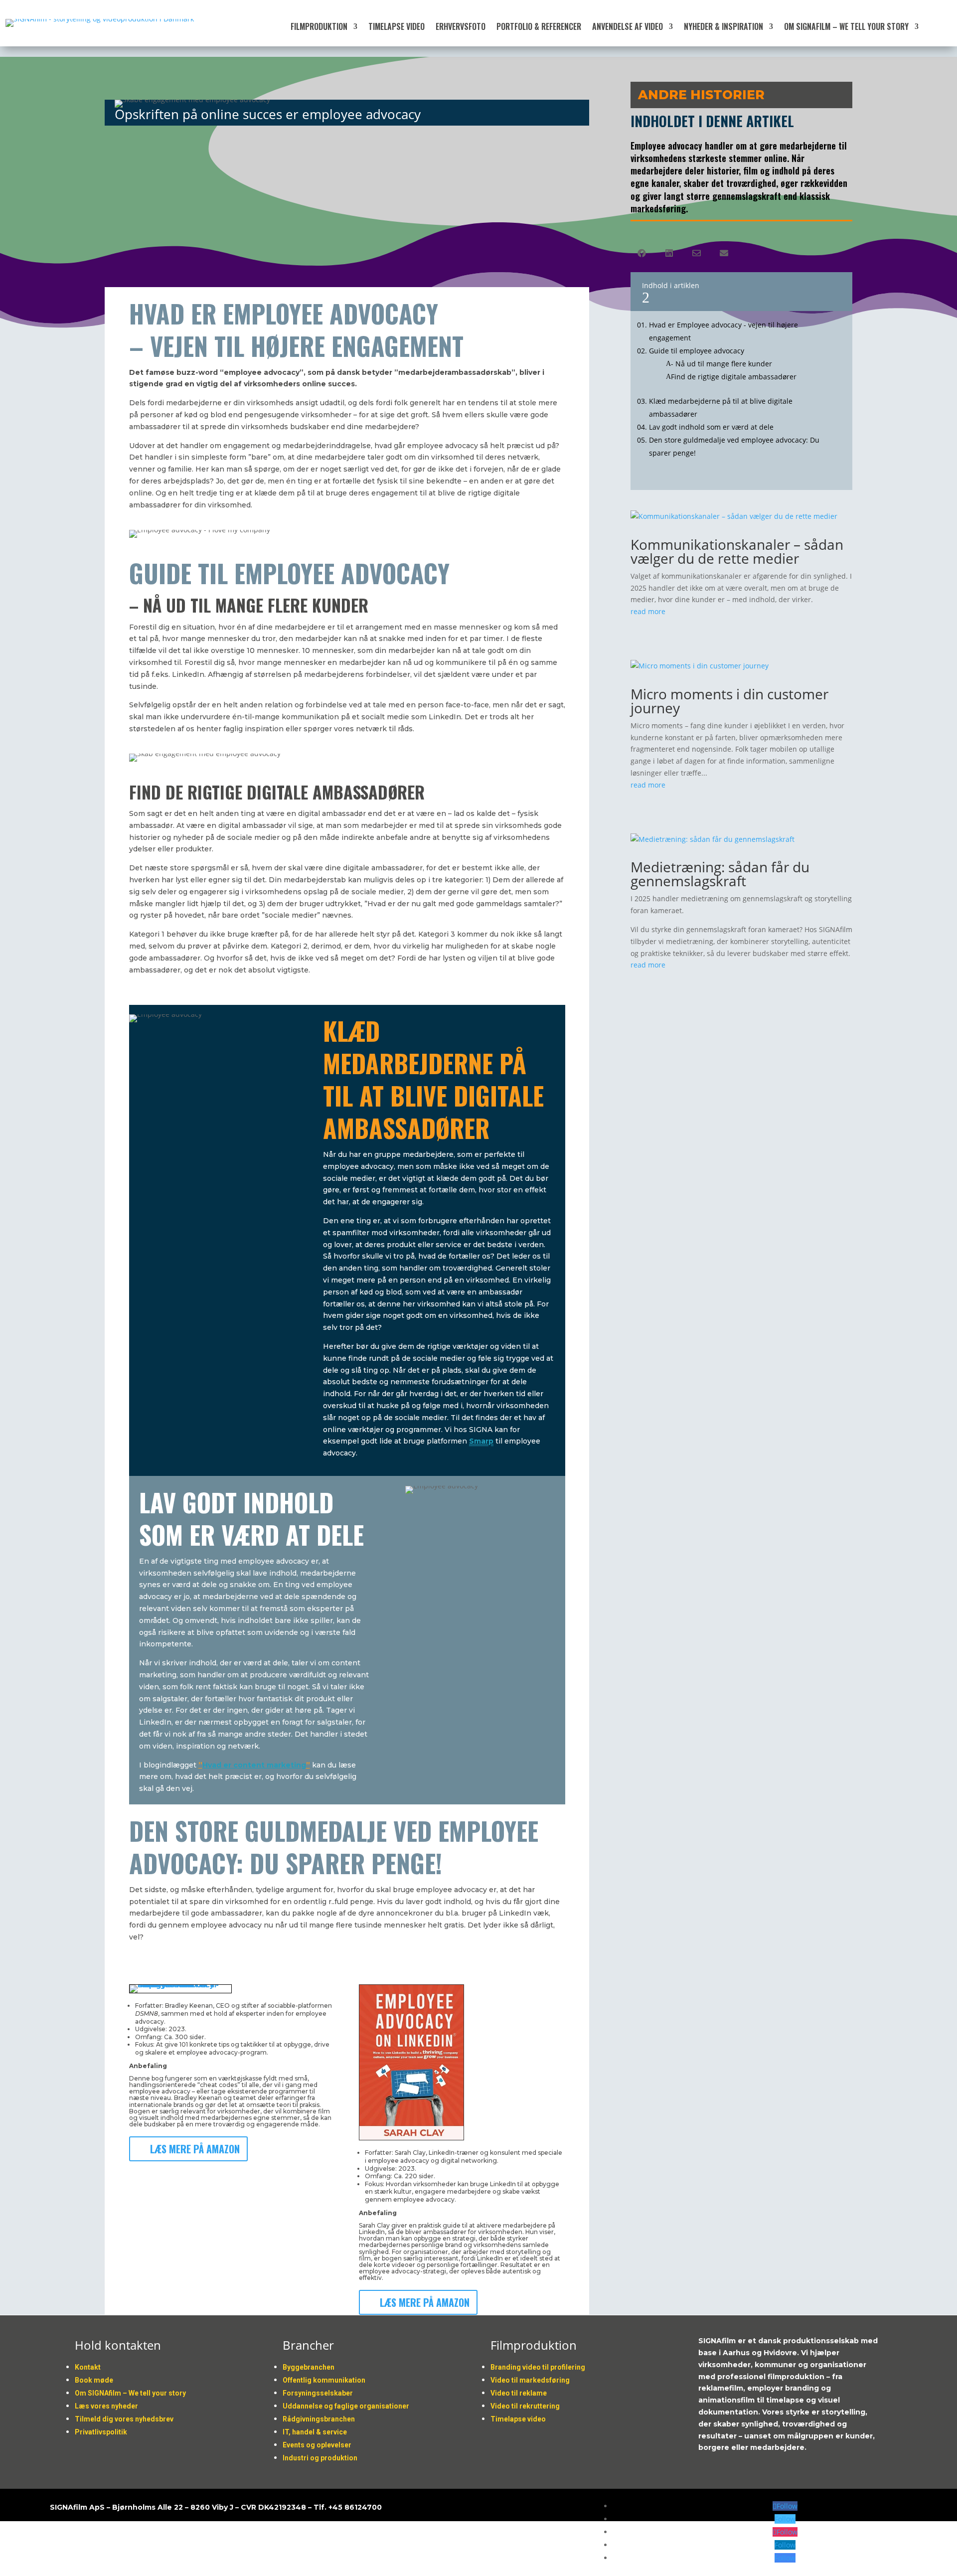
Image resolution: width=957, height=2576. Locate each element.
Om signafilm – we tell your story (846, 28)
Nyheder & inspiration (723, 28)
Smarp (481, 1441)
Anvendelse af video (628, 28)
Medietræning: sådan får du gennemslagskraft (720, 874)
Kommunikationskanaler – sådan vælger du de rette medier (737, 551)
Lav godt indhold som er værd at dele (711, 427)
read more (648, 611)
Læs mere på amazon (195, 2149)
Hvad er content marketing (254, 1765)
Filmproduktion (319, 28)
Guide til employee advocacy (697, 351)
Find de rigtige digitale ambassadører (734, 377)
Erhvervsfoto (461, 28)
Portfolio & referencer (539, 28)
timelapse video (397, 28)
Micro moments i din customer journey (729, 701)
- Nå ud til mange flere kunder (721, 364)
